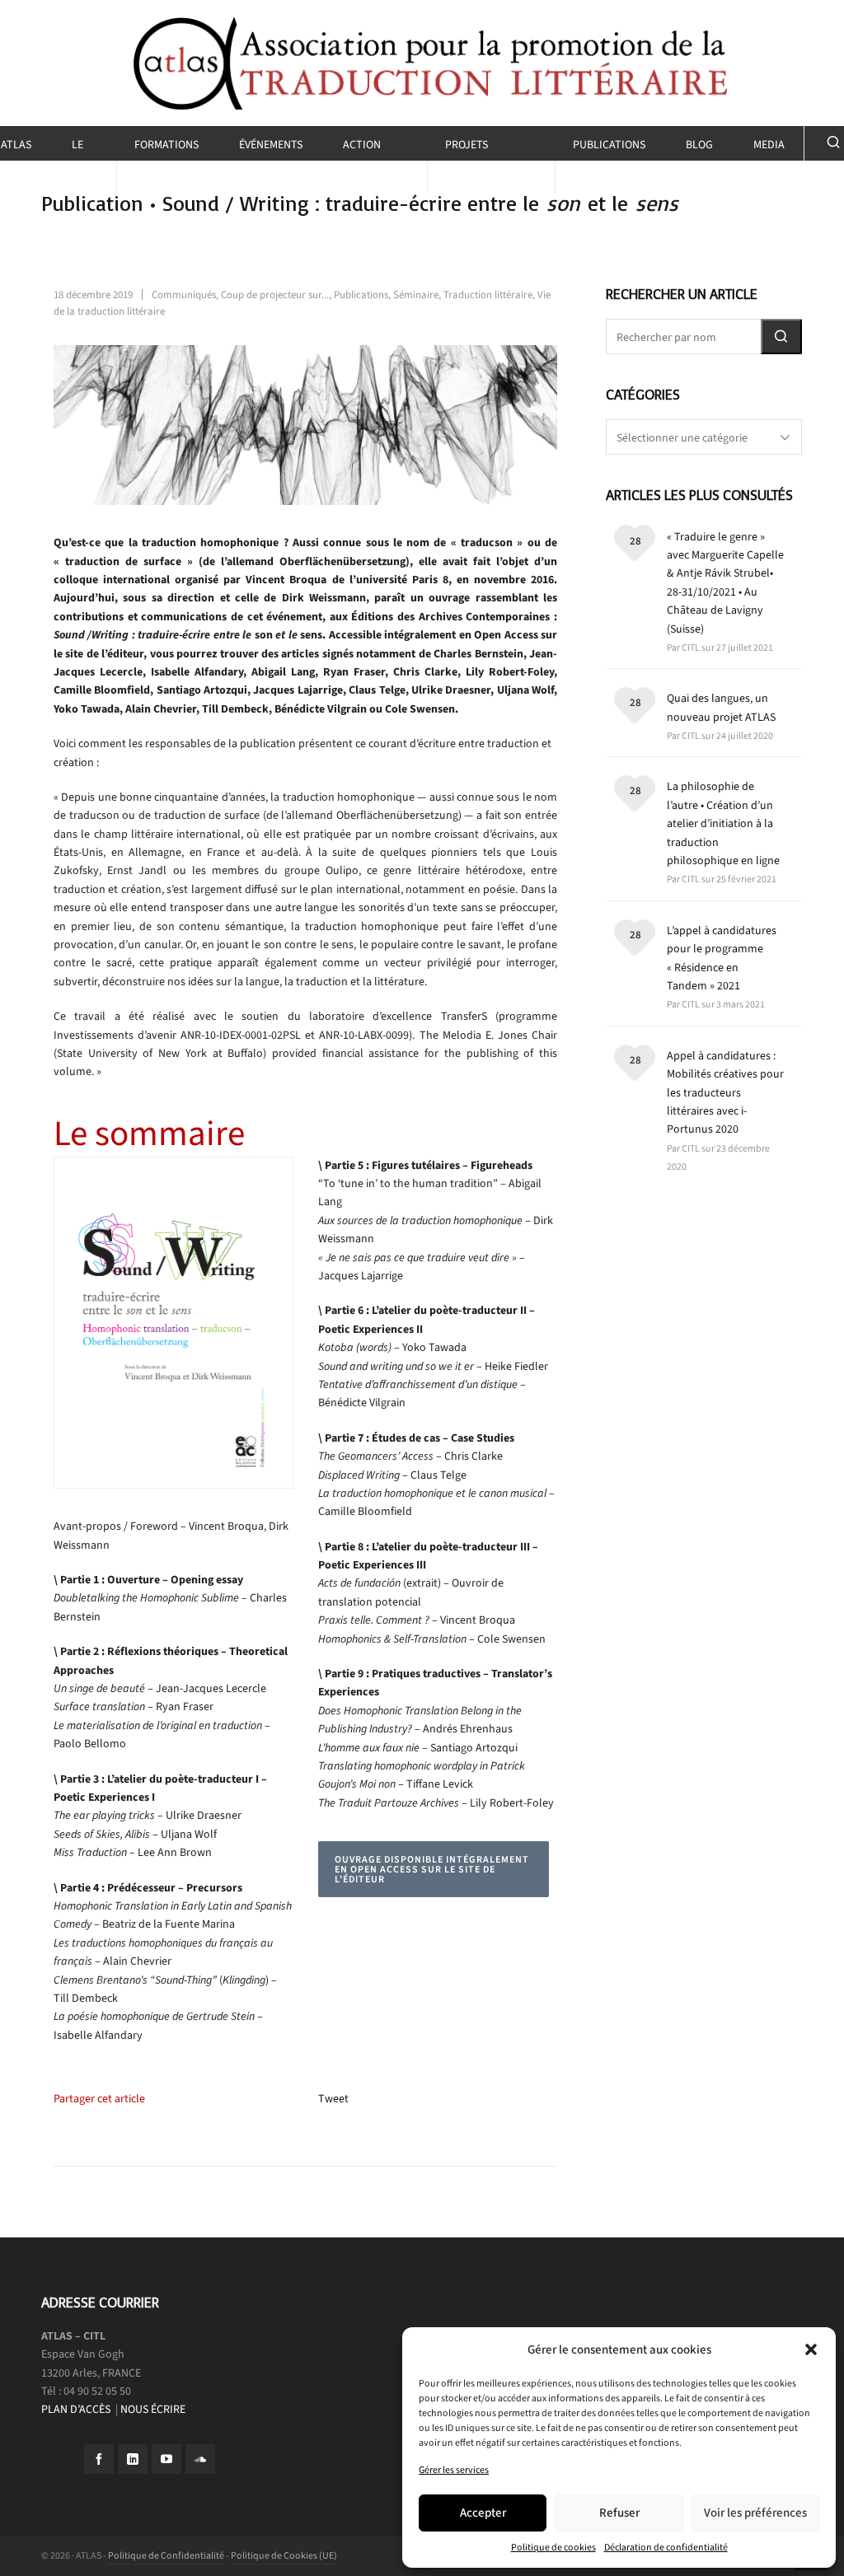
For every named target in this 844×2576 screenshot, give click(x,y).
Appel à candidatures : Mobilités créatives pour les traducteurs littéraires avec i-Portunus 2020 (725, 1093)
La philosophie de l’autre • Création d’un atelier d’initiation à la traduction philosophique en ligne (723, 823)
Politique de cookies (553, 2547)
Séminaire (416, 295)
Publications (361, 295)
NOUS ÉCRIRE (153, 2409)
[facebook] (99, 2459)
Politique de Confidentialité (166, 2555)
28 (635, 541)
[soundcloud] (200, 2459)
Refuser (619, 2513)
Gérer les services (454, 2470)
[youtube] (166, 2459)
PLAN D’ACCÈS (77, 2409)
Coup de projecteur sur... (275, 295)
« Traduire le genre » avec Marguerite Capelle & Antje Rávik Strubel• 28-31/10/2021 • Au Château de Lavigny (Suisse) (725, 583)
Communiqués (184, 295)
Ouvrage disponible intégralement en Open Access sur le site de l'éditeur (432, 1869)
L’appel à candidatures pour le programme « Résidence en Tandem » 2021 (722, 958)
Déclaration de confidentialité (666, 2547)
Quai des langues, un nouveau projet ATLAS (721, 707)
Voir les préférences (755, 2513)
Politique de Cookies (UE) (284, 2555)
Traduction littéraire (488, 295)
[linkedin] (133, 2459)
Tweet (333, 2099)
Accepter (483, 2513)
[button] (811, 2349)
